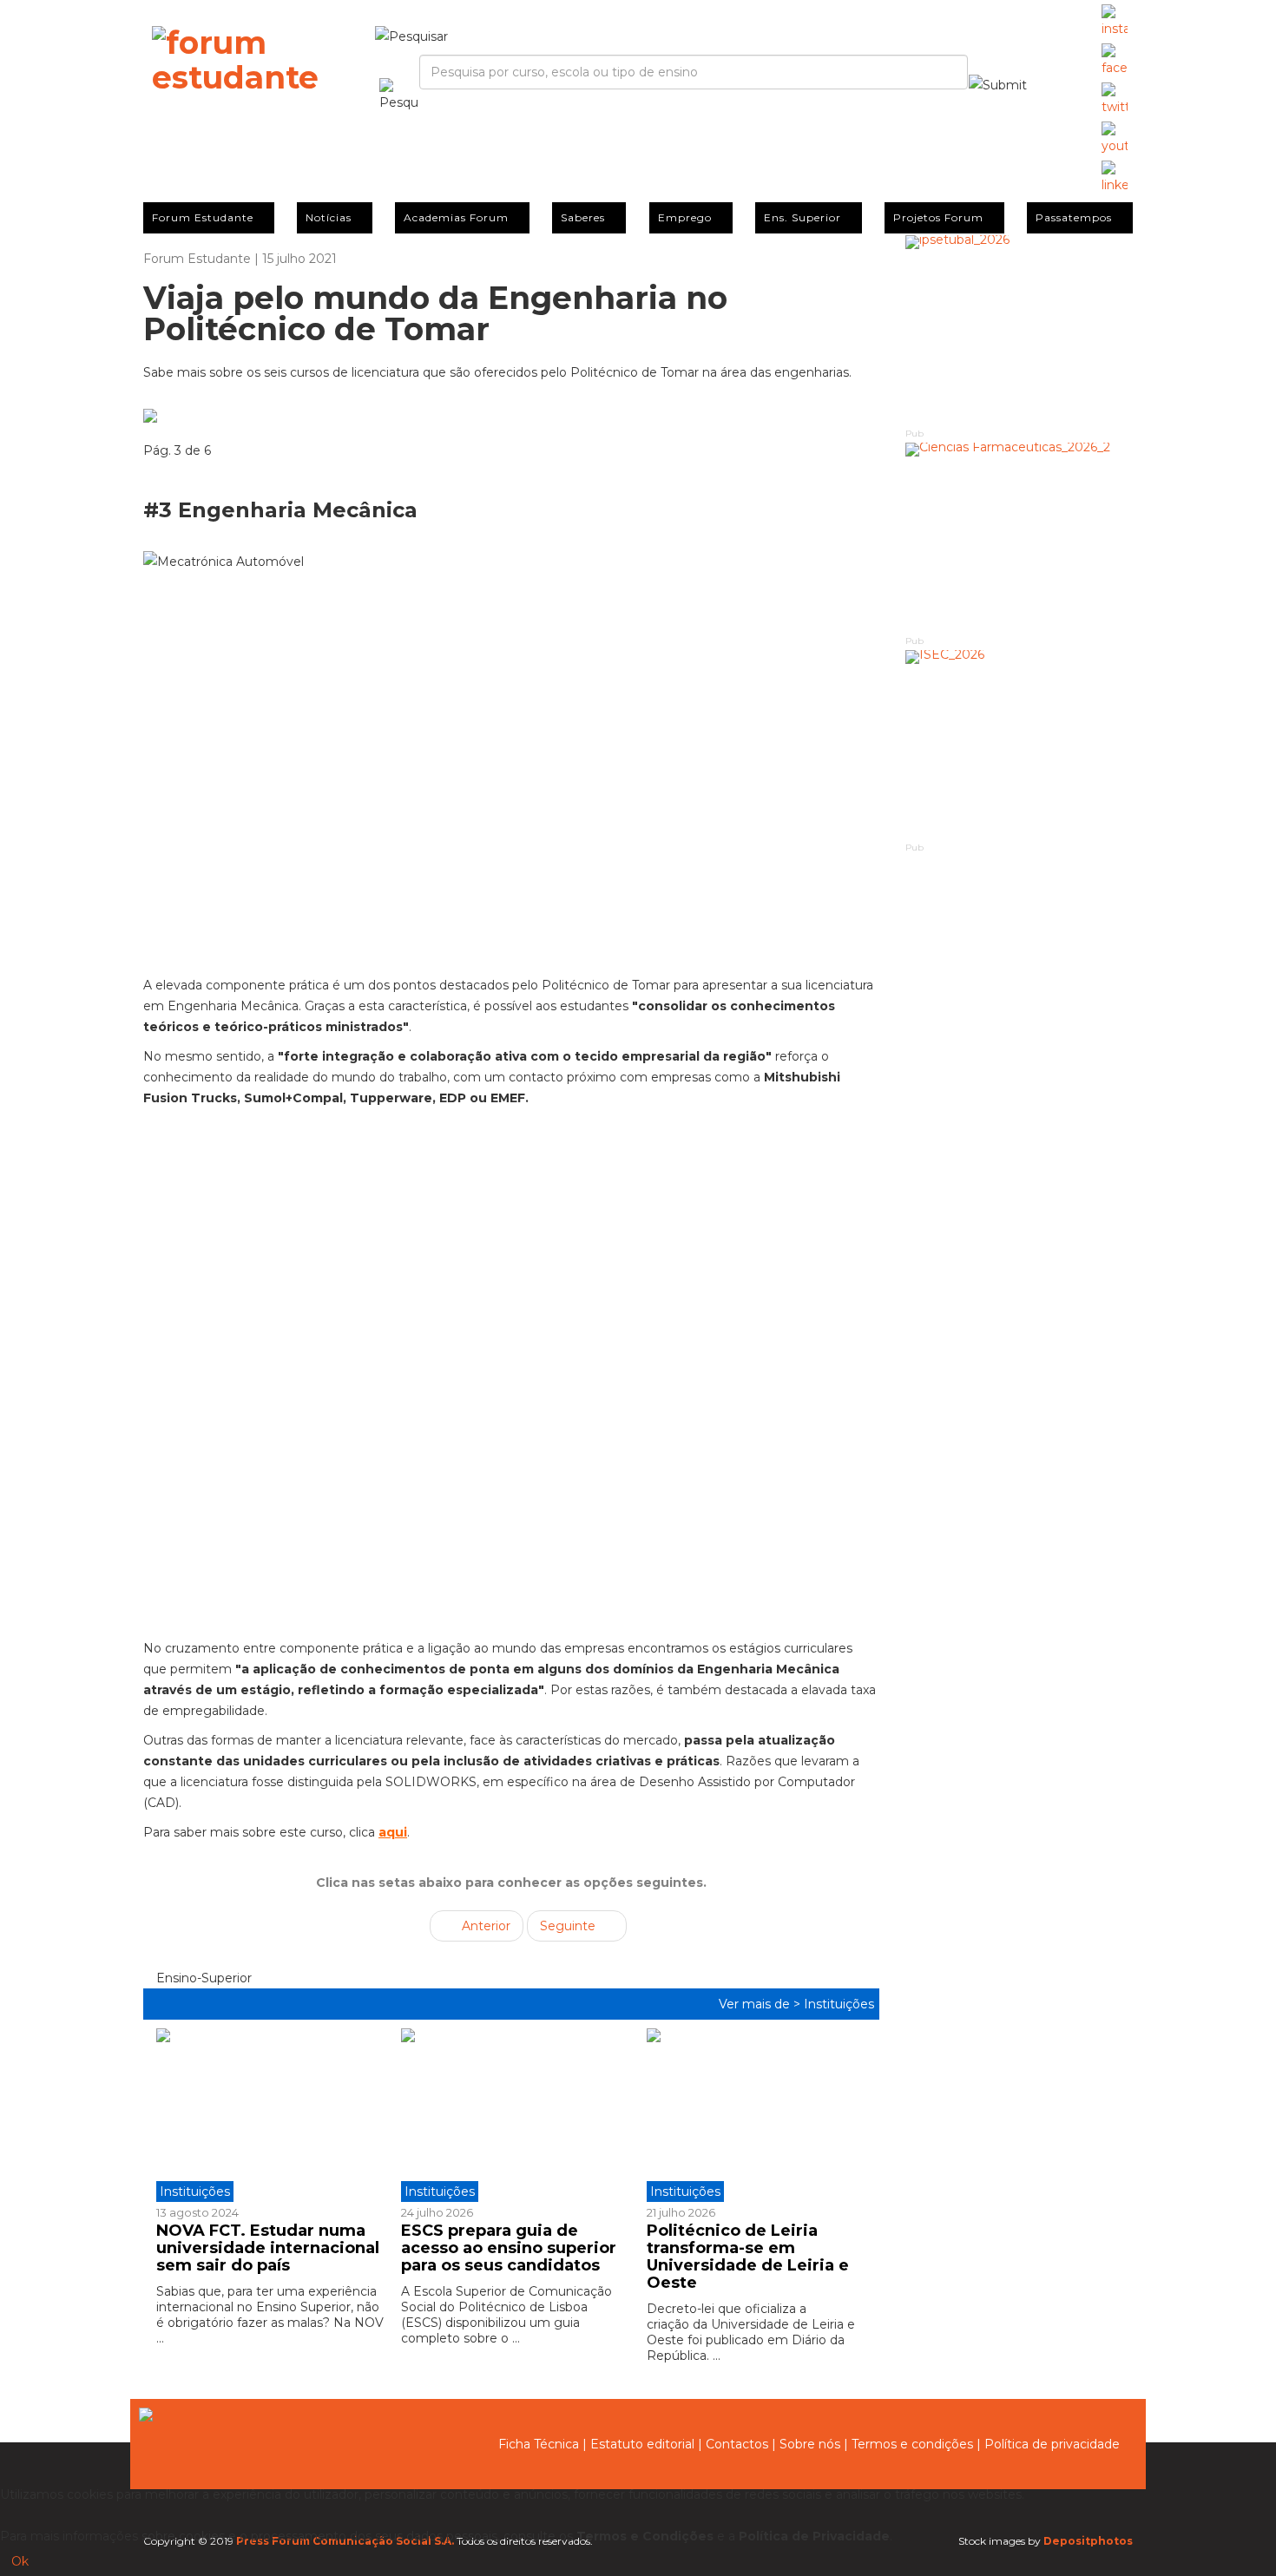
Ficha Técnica (539, 2444)
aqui (393, 1832)
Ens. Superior (802, 217)
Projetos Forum (938, 217)
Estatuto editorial (642, 2444)
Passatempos (1074, 217)
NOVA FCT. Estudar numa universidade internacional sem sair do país (268, 2248)
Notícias (329, 217)
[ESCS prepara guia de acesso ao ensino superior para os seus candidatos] (510, 2115)
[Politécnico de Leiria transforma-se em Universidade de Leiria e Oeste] (756, 2115)
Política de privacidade (1052, 2444)
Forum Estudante (203, 217)
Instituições (839, 2004)
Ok (20, 2561)
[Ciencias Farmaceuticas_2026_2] (1019, 538)
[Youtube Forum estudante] (1115, 139)
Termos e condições (912, 2444)
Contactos (737, 2444)
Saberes (583, 217)
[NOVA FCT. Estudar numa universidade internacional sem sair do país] (272, 2115)
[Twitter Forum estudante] (1115, 100)
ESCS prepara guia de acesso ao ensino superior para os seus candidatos (509, 2248)
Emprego (685, 217)
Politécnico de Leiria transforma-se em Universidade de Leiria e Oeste (748, 2256)
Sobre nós (810, 2444)
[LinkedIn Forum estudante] (1115, 178)
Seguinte (569, 1926)
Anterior (484, 1926)
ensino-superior (202, 1978)
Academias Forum (456, 217)
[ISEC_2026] (1019, 745)
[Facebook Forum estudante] (1115, 61)
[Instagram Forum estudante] (1115, 22)
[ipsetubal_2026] (1019, 330)
